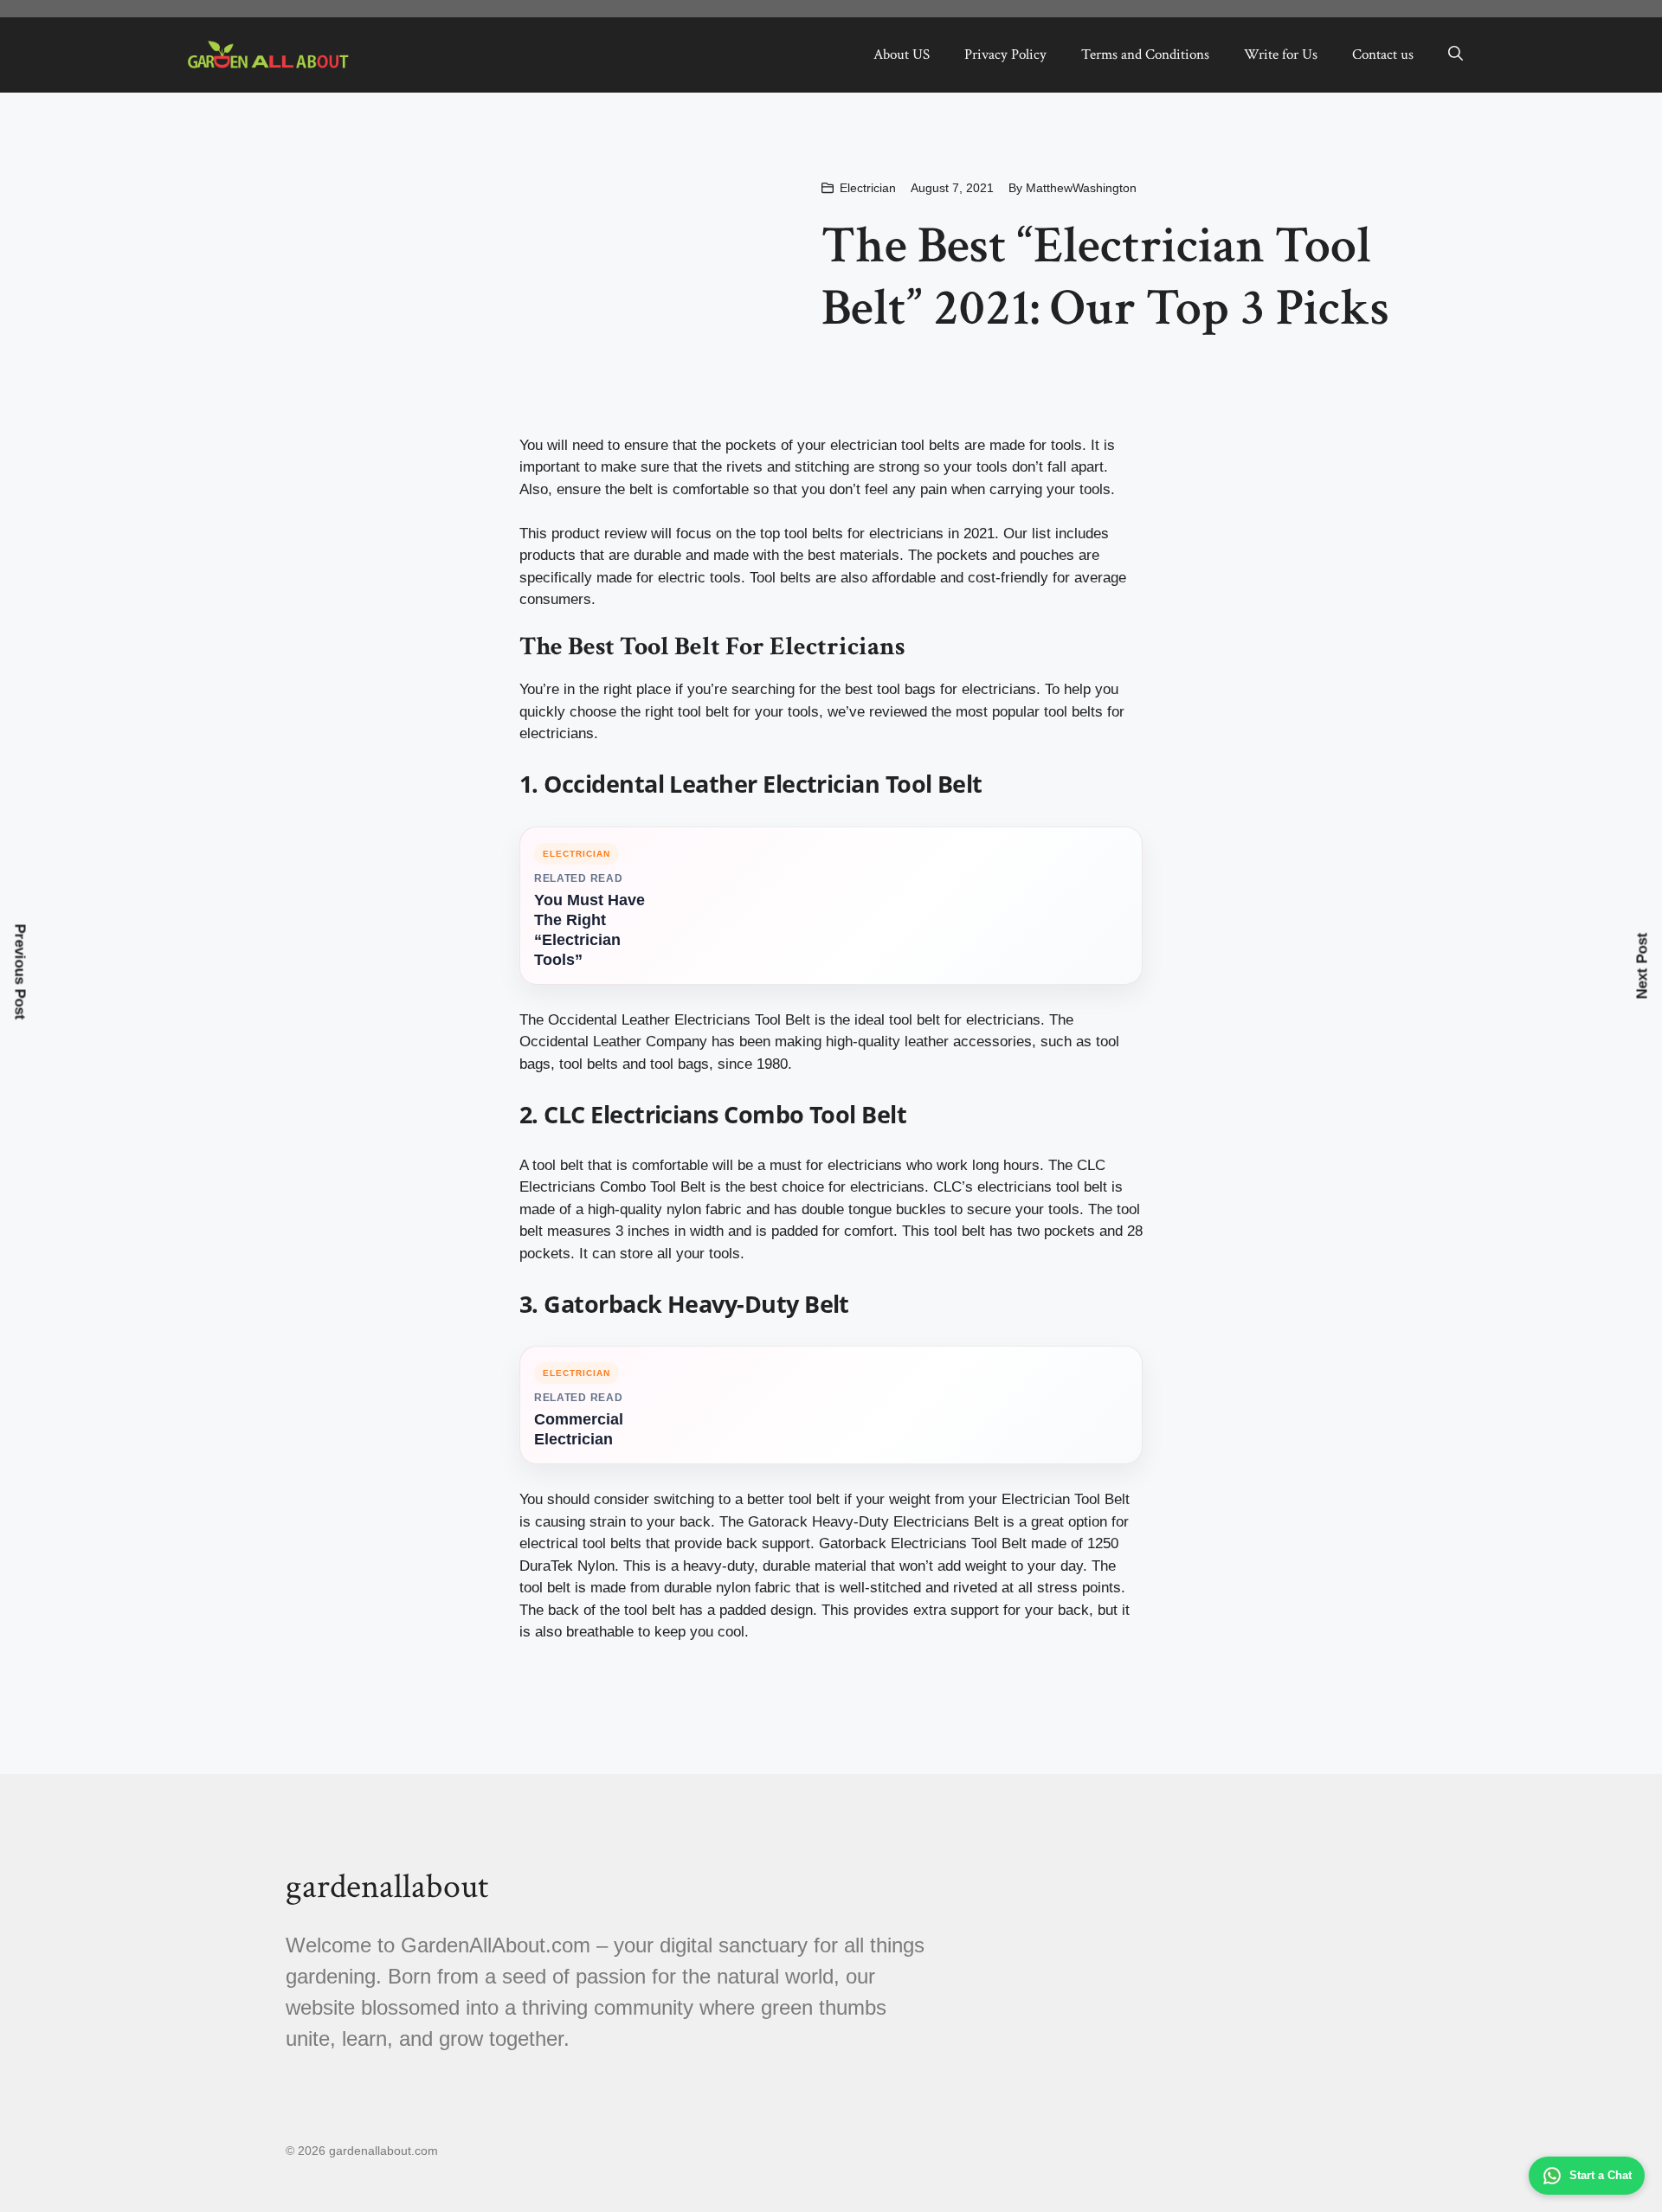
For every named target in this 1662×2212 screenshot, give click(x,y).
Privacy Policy (1005, 55)
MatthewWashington (1081, 188)
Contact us (1383, 55)
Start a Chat (1601, 2175)
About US (902, 55)
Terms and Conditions (1145, 55)
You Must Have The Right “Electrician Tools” (589, 930)
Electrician (868, 188)
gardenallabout (387, 1887)
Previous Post (20, 972)
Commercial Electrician (579, 1429)
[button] (1456, 55)
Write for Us (1281, 55)
